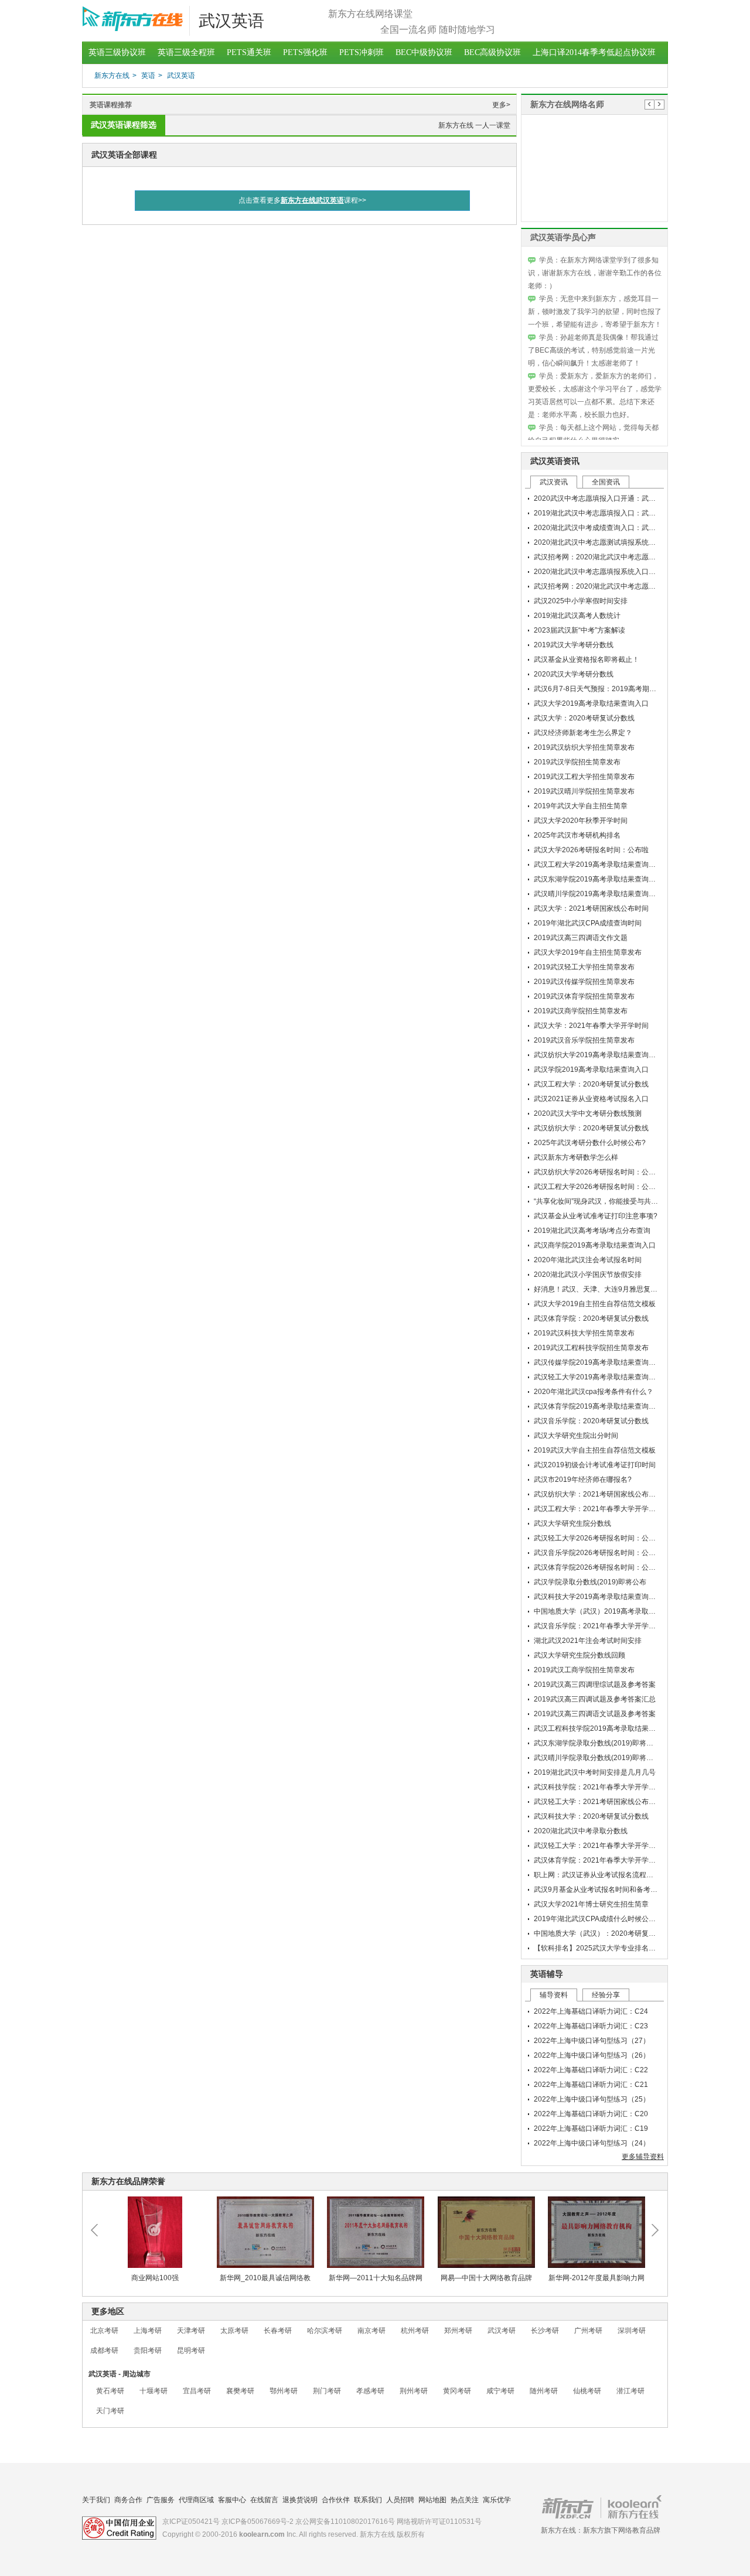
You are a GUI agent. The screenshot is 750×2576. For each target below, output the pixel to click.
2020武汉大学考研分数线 (574, 674)
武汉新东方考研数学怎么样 (576, 1157)
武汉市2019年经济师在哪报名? (583, 1480)
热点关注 (465, 2500)
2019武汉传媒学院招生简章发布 (584, 982)
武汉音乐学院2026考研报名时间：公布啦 (598, 1553)
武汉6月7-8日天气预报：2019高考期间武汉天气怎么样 (620, 689)
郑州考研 (458, 2331)
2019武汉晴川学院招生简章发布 (584, 791)
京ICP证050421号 (191, 2522)
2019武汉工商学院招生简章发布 (584, 1670)
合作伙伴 (336, 2500)
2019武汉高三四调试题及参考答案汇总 (595, 1699)
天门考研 (110, 2411)
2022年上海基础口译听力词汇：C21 (591, 2085)
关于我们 (96, 2500)
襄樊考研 (240, 2391)
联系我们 (368, 2500)
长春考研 (278, 2331)
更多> (501, 105)
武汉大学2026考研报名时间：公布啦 (591, 850)
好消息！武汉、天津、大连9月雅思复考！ (599, 1289)
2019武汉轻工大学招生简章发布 (584, 967)
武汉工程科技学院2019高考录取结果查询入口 (605, 1728)
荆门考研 (327, 2391)
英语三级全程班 (186, 52)
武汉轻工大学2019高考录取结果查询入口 (598, 1377)
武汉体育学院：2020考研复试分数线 (591, 1318)
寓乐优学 (497, 2500)
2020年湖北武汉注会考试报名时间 (588, 1260)
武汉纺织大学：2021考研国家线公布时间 (598, 1494)
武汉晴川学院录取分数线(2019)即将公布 (597, 1758)
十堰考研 (154, 2391)
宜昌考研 (197, 2391)
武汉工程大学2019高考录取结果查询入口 (598, 865)
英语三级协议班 (117, 52)
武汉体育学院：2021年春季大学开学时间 (598, 1860)
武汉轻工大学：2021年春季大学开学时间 (598, 1846)
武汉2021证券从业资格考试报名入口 (591, 1099)
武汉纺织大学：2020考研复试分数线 (591, 1128)
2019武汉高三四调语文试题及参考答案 (595, 1714)
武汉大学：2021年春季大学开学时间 (591, 1026)
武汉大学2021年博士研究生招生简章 (591, 1904)
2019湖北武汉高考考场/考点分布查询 (592, 1231)
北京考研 (104, 2331)
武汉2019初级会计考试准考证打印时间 (595, 1465)
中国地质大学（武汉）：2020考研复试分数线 (605, 1933)
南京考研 (371, 2331)
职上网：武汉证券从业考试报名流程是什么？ (604, 1875)
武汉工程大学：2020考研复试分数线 (591, 1084)
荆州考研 (414, 2391)
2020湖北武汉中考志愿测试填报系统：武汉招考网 (612, 542)
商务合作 (128, 2500)
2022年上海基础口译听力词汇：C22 (591, 2070)
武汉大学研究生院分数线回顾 (579, 1655)
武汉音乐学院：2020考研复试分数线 (591, 1421)
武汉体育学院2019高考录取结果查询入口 (598, 1406)
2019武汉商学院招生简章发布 (581, 1011)
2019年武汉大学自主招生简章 (581, 806)
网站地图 (432, 2500)
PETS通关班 (249, 52)
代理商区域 (196, 2500)
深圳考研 (632, 2331)
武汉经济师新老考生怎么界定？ (583, 733)
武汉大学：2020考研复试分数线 (584, 718)
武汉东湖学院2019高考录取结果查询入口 (598, 879)
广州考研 (588, 2331)
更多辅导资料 (643, 2157)
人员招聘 (400, 2500)
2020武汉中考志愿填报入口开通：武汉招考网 (605, 498)
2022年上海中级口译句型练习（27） (592, 2041)
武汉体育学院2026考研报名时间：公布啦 (598, 1567)
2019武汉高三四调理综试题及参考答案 (595, 1685)
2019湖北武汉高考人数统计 (577, 616)
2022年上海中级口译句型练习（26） (592, 2055)
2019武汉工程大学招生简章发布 (584, 777)
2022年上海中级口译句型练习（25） (592, 2099)
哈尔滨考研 (325, 2331)
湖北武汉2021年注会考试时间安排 (588, 1641)
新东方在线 (112, 76)
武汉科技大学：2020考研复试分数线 (591, 1816)
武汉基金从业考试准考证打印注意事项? (596, 1216)
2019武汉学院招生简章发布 (577, 762)
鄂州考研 (284, 2391)
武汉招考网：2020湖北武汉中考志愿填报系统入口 (612, 557)
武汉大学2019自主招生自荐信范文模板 (595, 1304)
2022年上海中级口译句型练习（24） (592, 2143)
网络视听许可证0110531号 (439, 2522)
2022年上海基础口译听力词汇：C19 (591, 2129)
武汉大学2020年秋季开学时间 (581, 821)
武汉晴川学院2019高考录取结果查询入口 (598, 894)
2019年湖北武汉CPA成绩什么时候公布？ (598, 1919)
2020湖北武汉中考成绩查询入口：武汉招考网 (605, 528)
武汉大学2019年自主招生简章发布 (588, 952)
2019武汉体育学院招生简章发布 (584, 996)
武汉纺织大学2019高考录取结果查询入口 (598, 1055)
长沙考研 (545, 2331)
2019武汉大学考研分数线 (574, 645)
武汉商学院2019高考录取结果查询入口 (595, 1245)
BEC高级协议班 (492, 52)
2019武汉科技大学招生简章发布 (584, 1333)
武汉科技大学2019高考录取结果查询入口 (598, 1597)
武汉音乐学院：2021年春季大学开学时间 (598, 1626)
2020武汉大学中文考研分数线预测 (588, 1113)
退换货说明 (300, 2500)
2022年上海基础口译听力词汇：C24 (591, 2011)
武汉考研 (502, 2331)
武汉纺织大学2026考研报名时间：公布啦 (598, 1172)
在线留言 (264, 2500)
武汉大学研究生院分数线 (572, 1523)
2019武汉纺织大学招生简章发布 (584, 747)
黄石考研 (110, 2391)
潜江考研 (630, 2391)
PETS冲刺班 (362, 52)
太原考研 (234, 2331)
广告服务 (161, 2500)
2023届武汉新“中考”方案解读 (579, 630)
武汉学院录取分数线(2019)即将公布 (590, 1582)
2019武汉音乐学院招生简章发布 (584, 1040)
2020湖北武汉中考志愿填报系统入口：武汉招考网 (612, 572)
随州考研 (544, 2391)
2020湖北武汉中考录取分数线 (581, 1831)
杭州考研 (415, 2331)
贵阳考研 (148, 2350)
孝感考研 (370, 2391)
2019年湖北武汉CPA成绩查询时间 (588, 923)
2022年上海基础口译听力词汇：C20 (591, 2114)
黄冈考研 (457, 2391)
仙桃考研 (587, 2391)
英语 (148, 76)
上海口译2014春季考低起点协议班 (594, 52)
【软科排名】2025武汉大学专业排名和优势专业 (609, 1948)
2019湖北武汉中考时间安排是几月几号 (595, 1772)
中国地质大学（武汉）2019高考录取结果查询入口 (612, 1611)
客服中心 (232, 2500)
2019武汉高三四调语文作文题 (581, 938)
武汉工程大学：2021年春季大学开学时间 (598, 1509)
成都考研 (104, 2350)
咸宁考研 (500, 2391)
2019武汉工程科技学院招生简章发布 (591, 1348)
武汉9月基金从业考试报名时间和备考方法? (601, 1890)
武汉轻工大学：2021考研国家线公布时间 (598, 1802)
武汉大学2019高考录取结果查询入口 (591, 703)
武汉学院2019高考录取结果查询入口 (591, 1070)
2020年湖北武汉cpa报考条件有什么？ (594, 1392)
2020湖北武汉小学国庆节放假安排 (588, 1275)
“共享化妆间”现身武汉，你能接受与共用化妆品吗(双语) (619, 1201)
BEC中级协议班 (424, 52)
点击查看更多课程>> (302, 200)
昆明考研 (191, 2350)
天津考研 (191, 2331)
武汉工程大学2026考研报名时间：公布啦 (598, 1187)
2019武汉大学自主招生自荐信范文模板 (595, 1450)
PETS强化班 (305, 52)
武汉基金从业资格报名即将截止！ (587, 660)
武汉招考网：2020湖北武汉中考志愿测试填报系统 (612, 586)
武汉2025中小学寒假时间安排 (581, 601)
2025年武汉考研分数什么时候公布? (590, 1143)
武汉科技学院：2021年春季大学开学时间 (598, 1787)
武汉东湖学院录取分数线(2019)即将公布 (597, 1743)
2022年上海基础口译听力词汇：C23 (591, 2026)
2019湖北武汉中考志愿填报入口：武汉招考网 (605, 513)
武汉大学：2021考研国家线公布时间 (591, 908)
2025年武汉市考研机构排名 (577, 835)
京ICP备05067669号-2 (258, 2522)
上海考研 (148, 2331)
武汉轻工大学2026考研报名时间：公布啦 (598, 1538)
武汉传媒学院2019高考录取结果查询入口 (598, 1362)
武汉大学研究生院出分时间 (576, 1436)
